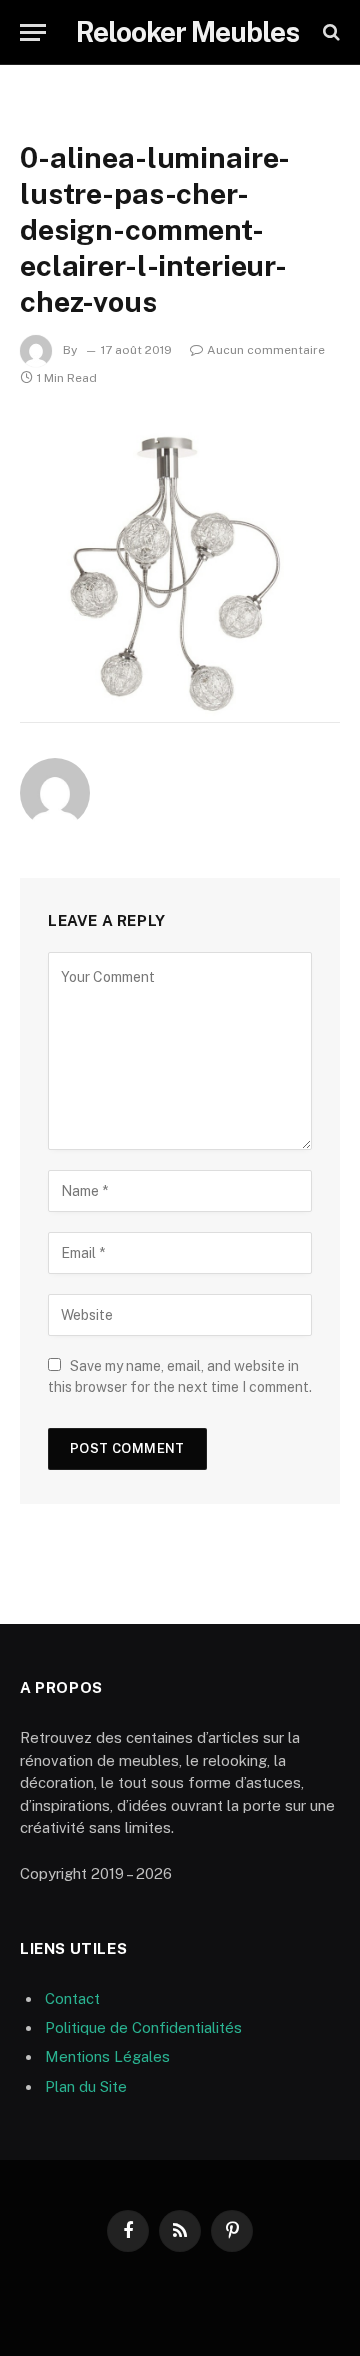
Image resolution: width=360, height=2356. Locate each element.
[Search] (329, 32)
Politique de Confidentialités (143, 2027)
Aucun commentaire (266, 350)
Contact (72, 1998)
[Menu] (33, 32)
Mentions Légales (107, 2056)
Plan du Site (86, 2086)
